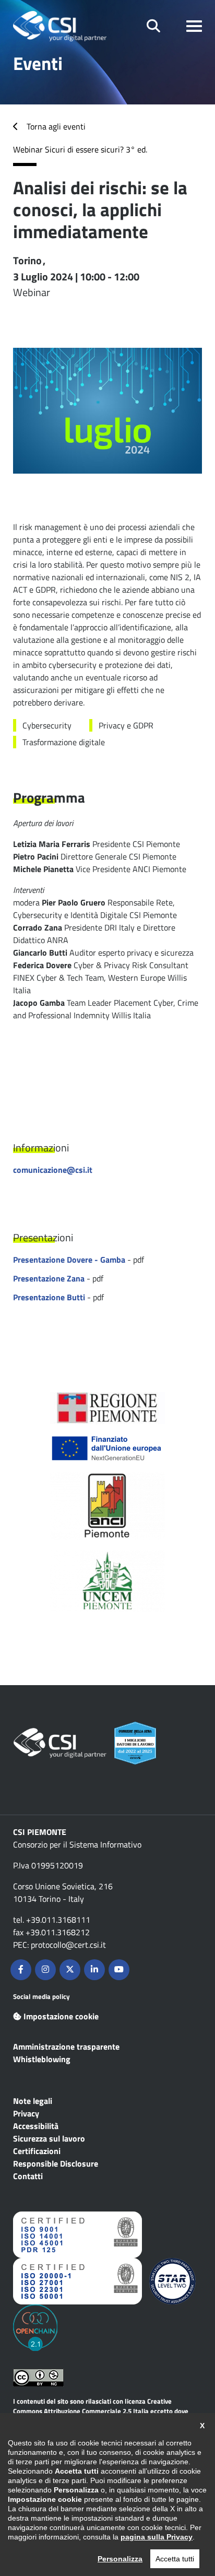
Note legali (33, 2101)
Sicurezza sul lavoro (49, 2138)
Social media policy (41, 1996)
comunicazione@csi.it (53, 1170)
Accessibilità (36, 2126)
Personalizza (120, 2559)
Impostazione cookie (61, 2016)
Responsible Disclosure (56, 2163)
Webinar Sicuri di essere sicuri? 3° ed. (80, 149)
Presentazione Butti (49, 1297)
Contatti (28, 2176)
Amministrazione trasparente (66, 2046)
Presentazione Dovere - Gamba (69, 1260)
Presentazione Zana (49, 1278)
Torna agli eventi (56, 126)
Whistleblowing (42, 2059)
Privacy (26, 2113)
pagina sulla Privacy (157, 2537)
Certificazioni (37, 2151)
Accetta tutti (175, 2559)
